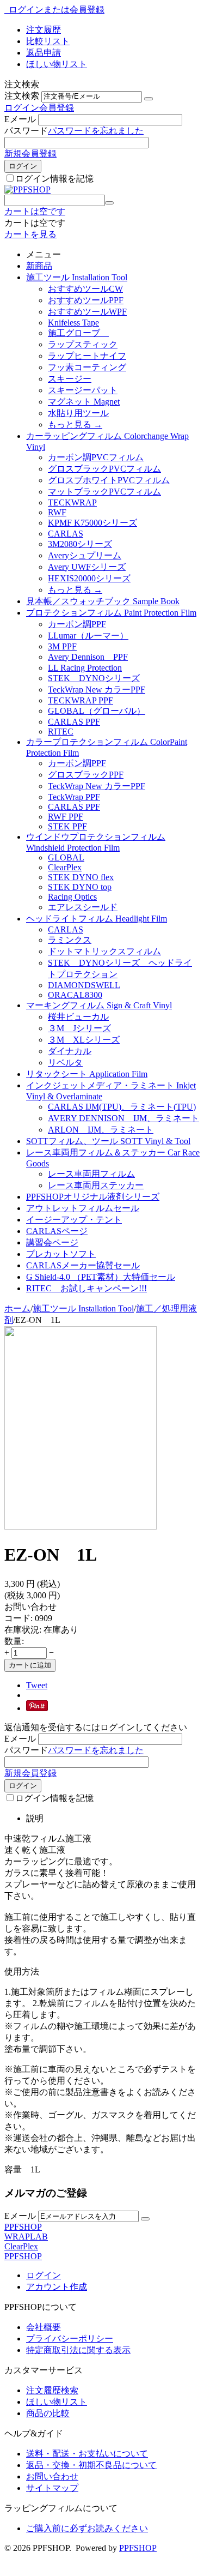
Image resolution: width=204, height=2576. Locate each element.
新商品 (39, 266)
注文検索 (22, 96)
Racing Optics (72, 897)
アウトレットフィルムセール (83, 1208)
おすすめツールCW (85, 289)
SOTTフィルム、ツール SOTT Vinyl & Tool (108, 1141)
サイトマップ (52, 2488)
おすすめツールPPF (86, 300)
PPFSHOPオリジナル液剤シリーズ (93, 1197)
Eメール (20, 119)
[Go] (149, 99)
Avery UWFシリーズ (87, 567)
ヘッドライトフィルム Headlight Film (97, 919)
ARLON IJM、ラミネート (101, 1130)
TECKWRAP (72, 502)
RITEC (61, 732)
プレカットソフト (61, 1254)
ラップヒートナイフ (87, 356)
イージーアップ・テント (74, 1220)
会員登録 (57, 108)
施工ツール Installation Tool (77, 277)
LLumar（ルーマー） (88, 636)
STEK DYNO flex (81, 877)
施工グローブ (78, 333)
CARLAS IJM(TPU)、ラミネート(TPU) (122, 1107)
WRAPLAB (26, 2237)
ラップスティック (83, 344)
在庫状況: (23, 1630)
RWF (57, 512)
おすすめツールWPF (87, 312)
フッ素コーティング (87, 367)
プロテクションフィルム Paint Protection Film (111, 613)
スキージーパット (83, 390)
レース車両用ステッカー (96, 1185)
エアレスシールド (83, 907)
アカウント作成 (57, 2287)
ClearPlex (65, 867)
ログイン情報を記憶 (54, 179)
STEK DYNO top (80, 887)
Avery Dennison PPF (88, 657)
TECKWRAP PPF (81, 700)
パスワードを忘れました (96, 131)
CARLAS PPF (74, 722)
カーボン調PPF (77, 624)
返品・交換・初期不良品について (91, 2465)
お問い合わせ (52, 2476)
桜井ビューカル (78, 1017)
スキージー (70, 379)
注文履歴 (44, 30)
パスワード (26, 131)
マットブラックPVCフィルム (104, 492)
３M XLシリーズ (84, 1040)
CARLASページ (57, 1231)
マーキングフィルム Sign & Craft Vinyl (99, 1005)
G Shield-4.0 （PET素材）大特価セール (101, 1277)
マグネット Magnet (84, 402)
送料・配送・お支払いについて (87, 2454)
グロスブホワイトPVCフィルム (109, 480)
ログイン (22, 108)
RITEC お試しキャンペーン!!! (86, 1288)
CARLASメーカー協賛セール (83, 1265)
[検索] (109, 203)
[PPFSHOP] (27, 189)
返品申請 (44, 53)
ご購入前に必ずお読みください (87, 2528)
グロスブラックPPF (86, 775)
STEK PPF (67, 826)
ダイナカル (70, 1051)
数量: (14, 1641)
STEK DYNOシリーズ (94, 678)
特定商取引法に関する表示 (78, 2350)
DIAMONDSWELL (84, 985)
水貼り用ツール (78, 413)
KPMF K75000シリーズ (92, 523)
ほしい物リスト (57, 64)
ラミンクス (70, 940)
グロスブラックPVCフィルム (104, 469)
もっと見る (75, 425)
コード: (18, 1618)
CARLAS (66, 534)
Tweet (37, 1685)
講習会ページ (52, 1242)
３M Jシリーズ (79, 1028)
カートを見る (30, 234)
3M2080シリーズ (80, 544)
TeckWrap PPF (74, 797)
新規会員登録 (30, 154)
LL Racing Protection (85, 668)
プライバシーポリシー (70, 2339)
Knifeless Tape (73, 323)
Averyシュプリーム (85, 555)
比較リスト (48, 41)
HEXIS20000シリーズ (89, 578)
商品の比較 (48, 2413)
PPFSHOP (23, 2227)
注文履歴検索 (52, 2390)
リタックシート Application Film (87, 1074)
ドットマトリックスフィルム (104, 951)
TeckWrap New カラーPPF (97, 690)
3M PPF (62, 646)
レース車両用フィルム (91, 1174)
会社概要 (44, 2327)
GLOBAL (66, 857)
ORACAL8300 (75, 995)
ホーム (17, 1308)
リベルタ (65, 1063)
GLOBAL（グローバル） (97, 711)
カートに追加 (30, 1665)
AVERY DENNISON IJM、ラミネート (123, 1118)
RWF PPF (66, 817)
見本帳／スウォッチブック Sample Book (103, 601)
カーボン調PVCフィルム (96, 457)
